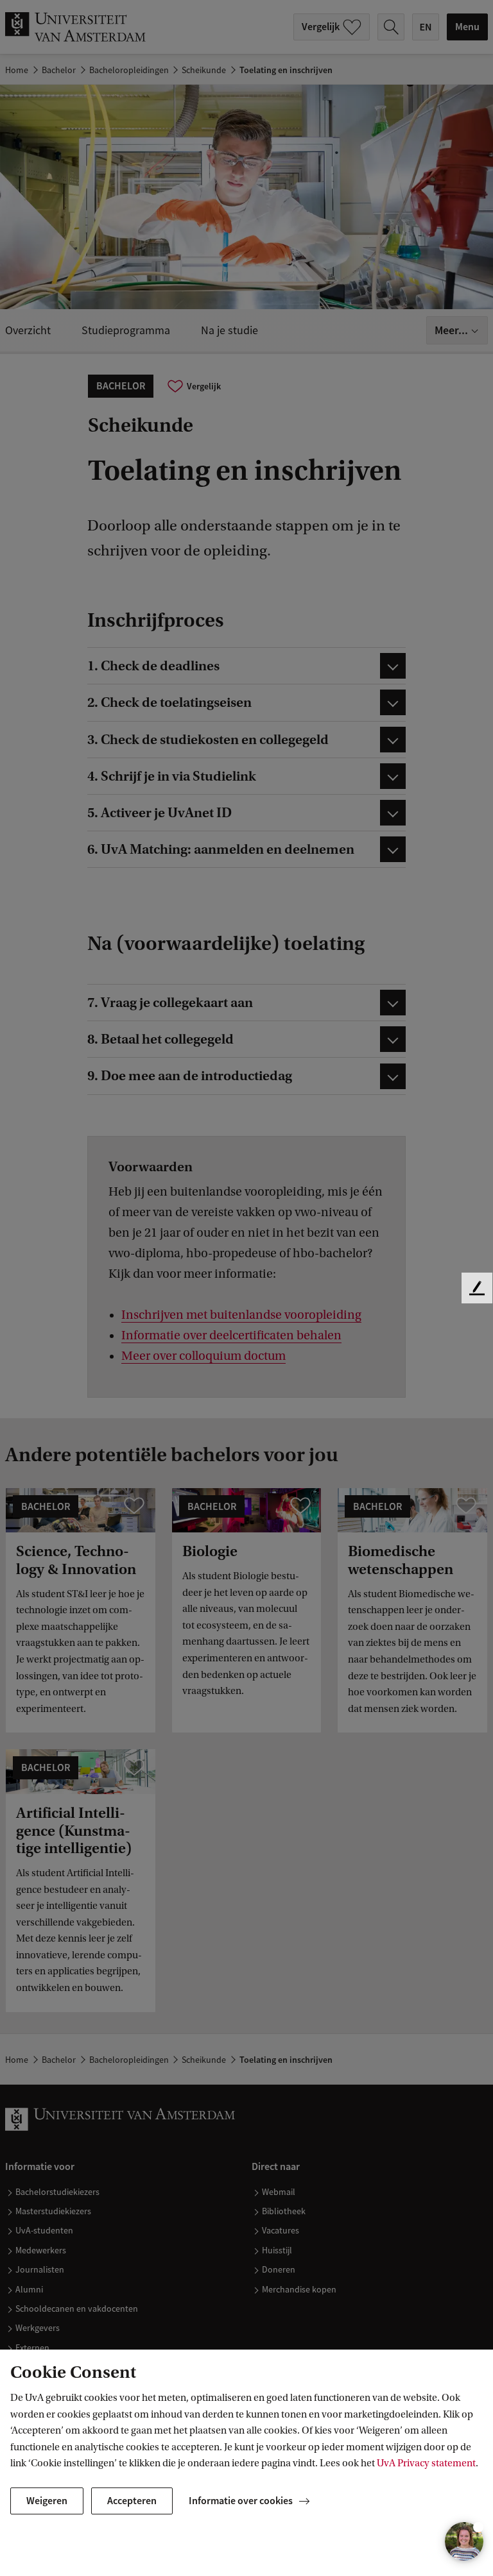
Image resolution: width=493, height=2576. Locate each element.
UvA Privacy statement (426, 2463)
